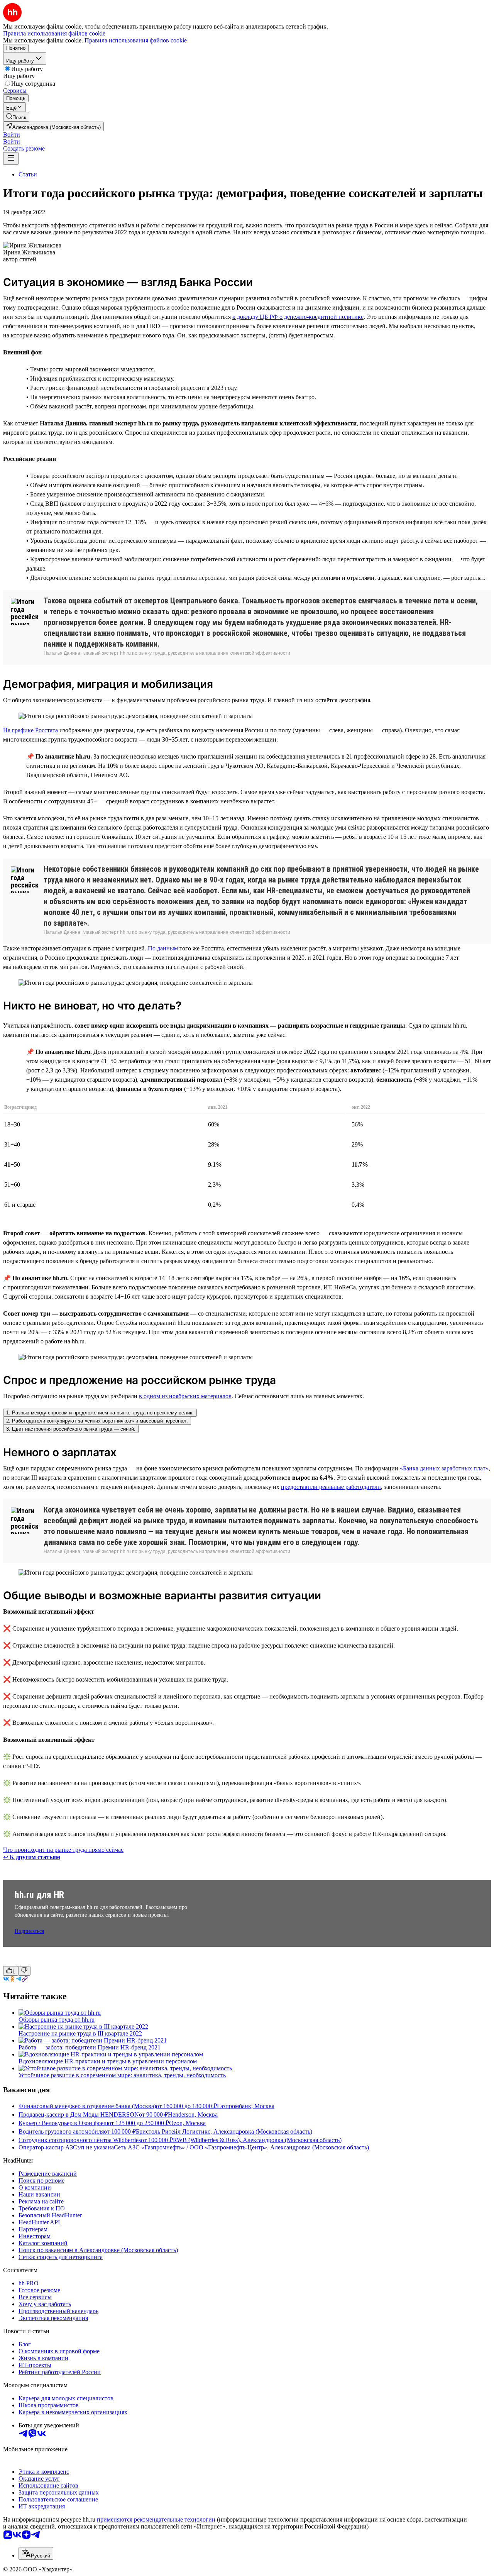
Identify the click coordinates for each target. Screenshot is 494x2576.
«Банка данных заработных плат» (444, 1468)
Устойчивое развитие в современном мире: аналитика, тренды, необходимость (122, 2075)
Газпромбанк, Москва (246, 2106)
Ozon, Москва (187, 2123)
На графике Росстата (30, 730)
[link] (16, 117)
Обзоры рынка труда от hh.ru (57, 2020)
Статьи (28, 174)
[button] (12, 135)
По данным (163, 948)
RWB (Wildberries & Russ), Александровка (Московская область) (257, 2140)
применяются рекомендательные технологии (156, 2519)
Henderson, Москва (193, 2114)
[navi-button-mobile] (11, 158)
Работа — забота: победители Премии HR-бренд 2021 (90, 2047)
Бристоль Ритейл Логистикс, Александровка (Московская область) (224, 2131)
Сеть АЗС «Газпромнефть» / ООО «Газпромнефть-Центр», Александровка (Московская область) (241, 2147)
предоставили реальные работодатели (331, 1487)
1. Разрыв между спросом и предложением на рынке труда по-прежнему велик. (100, 1413)
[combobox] (36, 2553)
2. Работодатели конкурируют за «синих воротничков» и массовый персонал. (97, 1421)
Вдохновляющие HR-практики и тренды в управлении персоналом (108, 2061)
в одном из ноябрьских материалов (185, 1396)
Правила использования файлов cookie (136, 40)
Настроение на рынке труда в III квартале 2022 (80, 2033)
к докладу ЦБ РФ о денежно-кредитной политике (298, 317)
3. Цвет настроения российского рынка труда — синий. (71, 1429)
